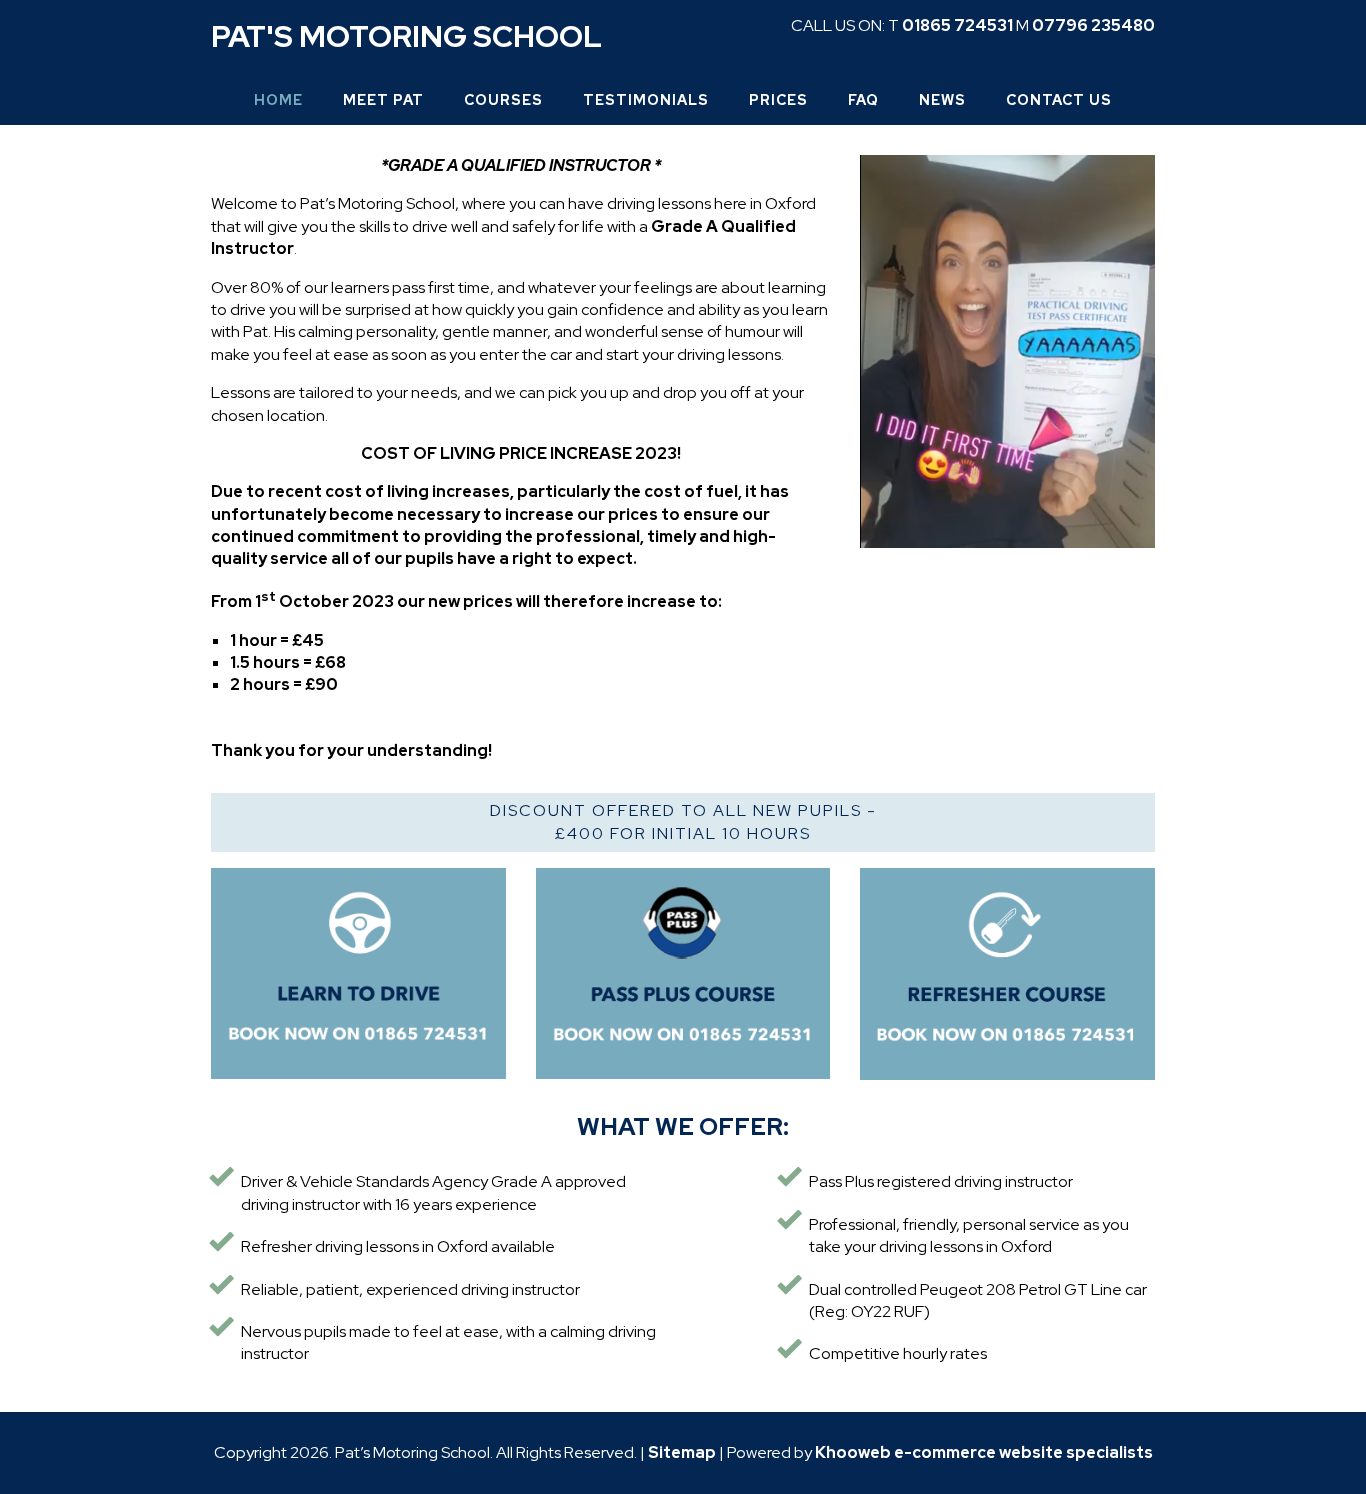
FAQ (863, 100)
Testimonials (646, 100)
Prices (778, 100)
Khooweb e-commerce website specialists (984, 1452)
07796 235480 (1093, 25)
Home (278, 100)
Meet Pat (383, 100)
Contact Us (1059, 100)
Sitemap (682, 1452)
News (942, 100)
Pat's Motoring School (406, 36)
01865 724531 (957, 25)
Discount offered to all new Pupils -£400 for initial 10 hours (683, 821)
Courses (503, 100)
